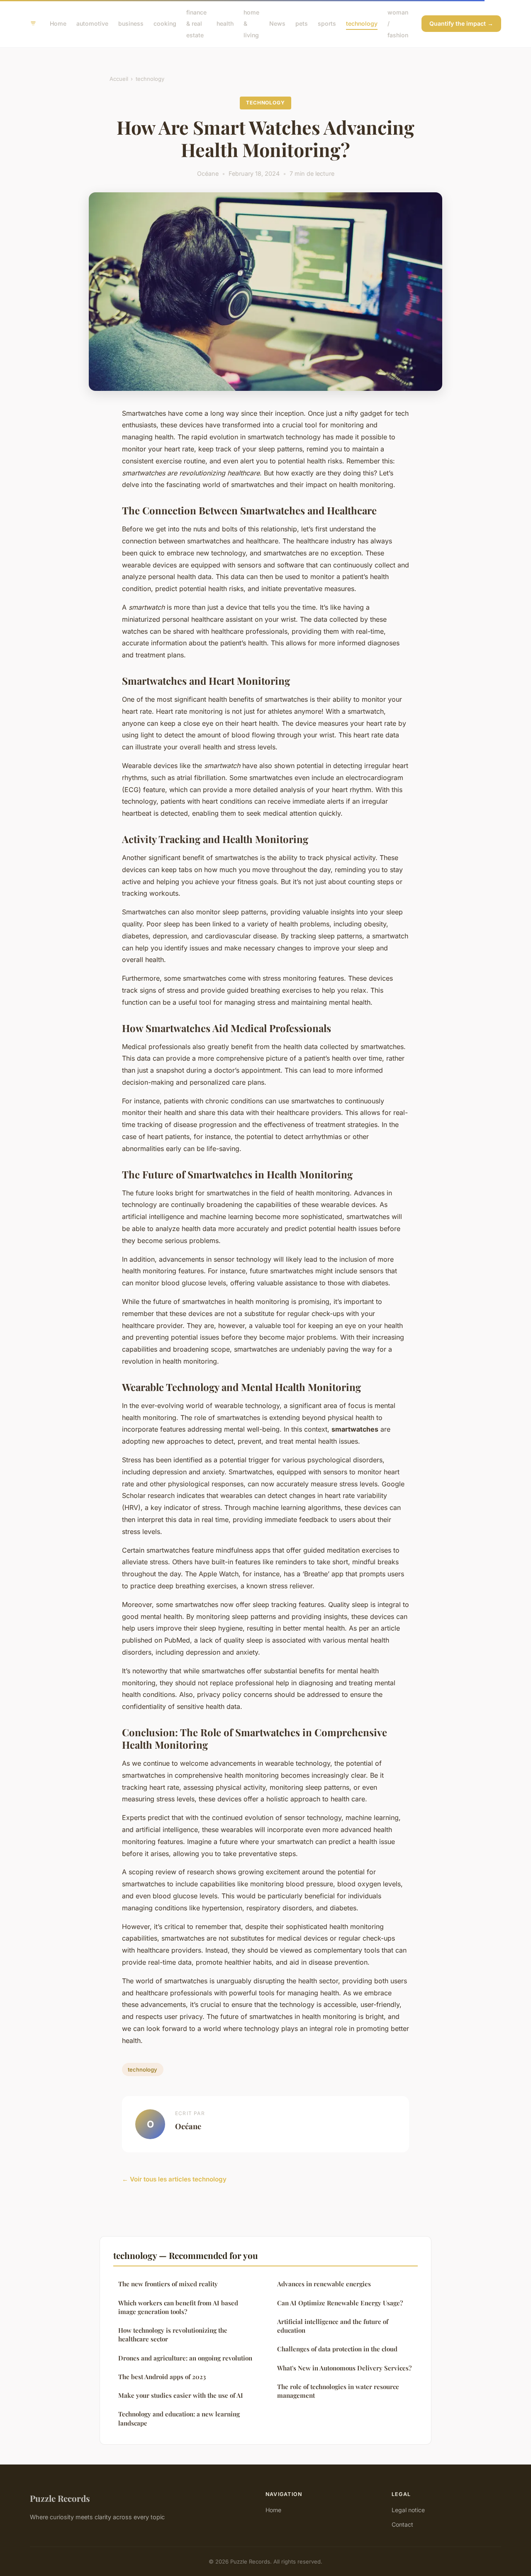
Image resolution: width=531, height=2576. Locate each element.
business (131, 23)
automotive (92, 23)
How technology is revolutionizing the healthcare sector (173, 2335)
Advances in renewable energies (324, 2284)
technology (362, 23)
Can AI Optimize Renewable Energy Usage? (340, 2303)
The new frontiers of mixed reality (168, 2284)
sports (327, 23)
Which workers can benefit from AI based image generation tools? (178, 2307)
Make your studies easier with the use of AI (181, 2395)
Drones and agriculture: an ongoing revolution (185, 2358)
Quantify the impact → (461, 23)
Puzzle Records (60, 2498)
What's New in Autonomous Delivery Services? (344, 2368)
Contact (402, 2524)
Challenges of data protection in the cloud (337, 2349)
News (277, 23)
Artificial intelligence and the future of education (333, 2326)
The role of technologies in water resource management (338, 2391)
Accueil (119, 79)
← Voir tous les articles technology (174, 2179)
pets (302, 23)
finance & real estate (196, 23)
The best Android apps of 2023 (162, 2377)
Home (58, 23)
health (225, 23)
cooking (165, 23)
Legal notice (408, 2510)
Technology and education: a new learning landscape (179, 2418)
